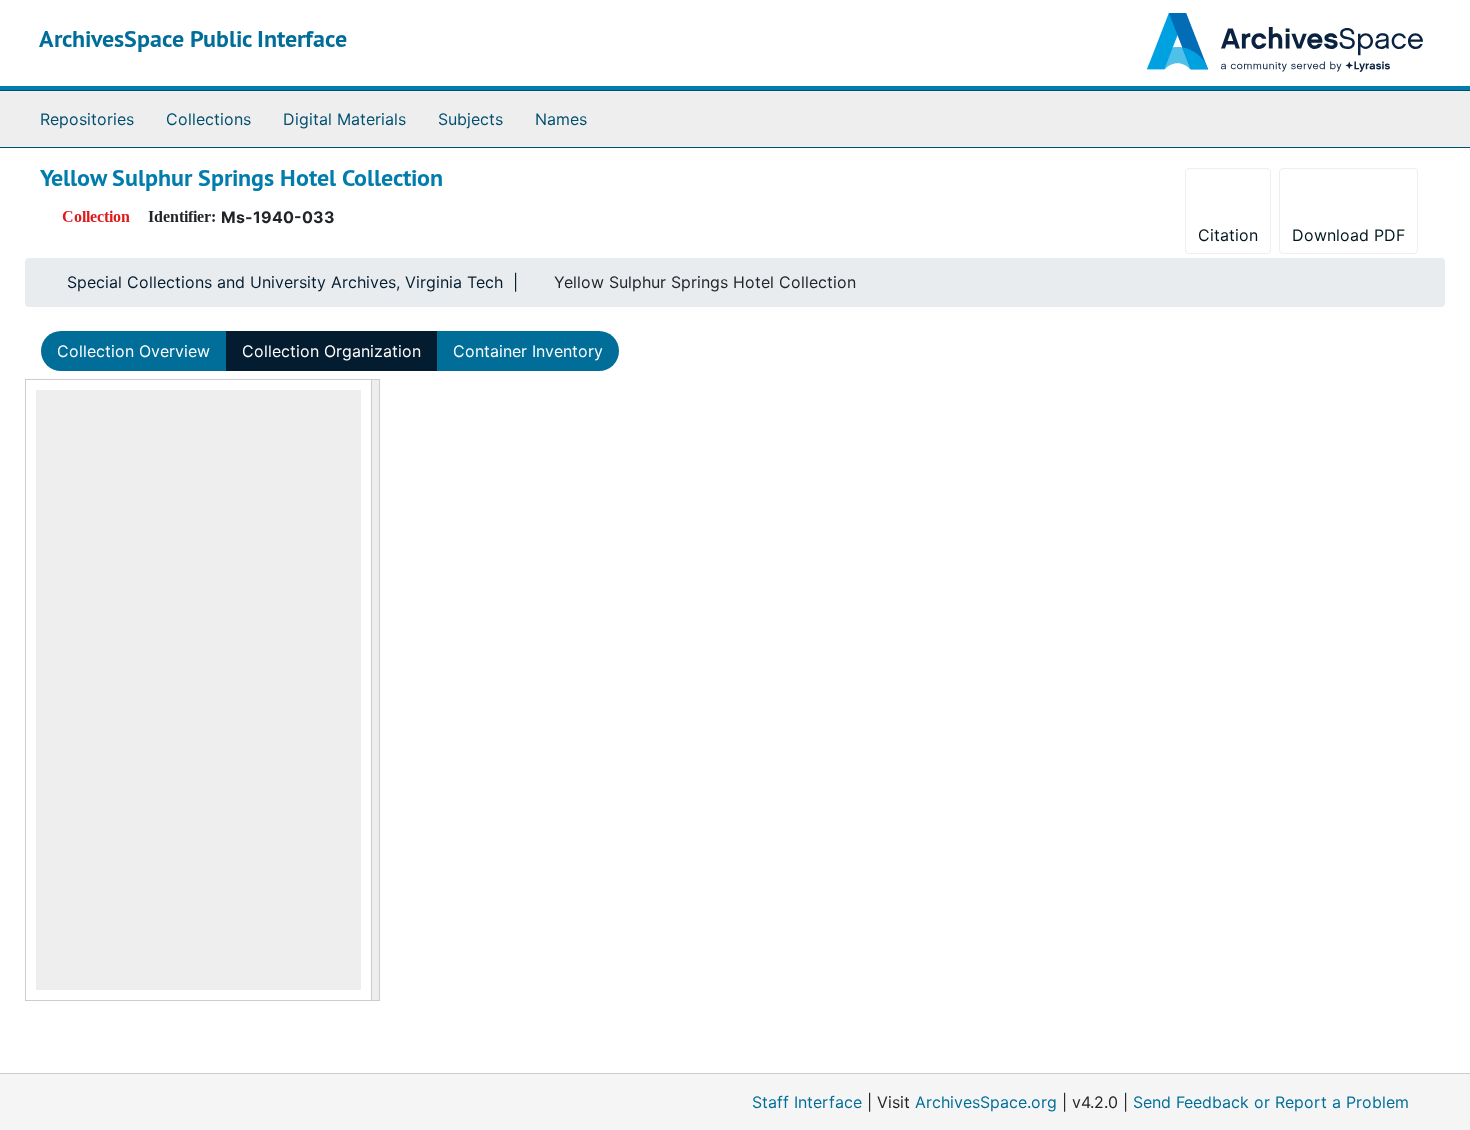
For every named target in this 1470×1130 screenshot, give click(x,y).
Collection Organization (331, 351)
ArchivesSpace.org (986, 1102)
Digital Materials (344, 119)
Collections (208, 119)
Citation (1228, 235)
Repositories (87, 119)
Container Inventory (528, 351)
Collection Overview (133, 351)
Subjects (470, 119)
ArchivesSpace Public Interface (193, 38)
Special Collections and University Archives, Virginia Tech (285, 282)
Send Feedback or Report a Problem (1271, 1102)
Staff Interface (807, 1102)
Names (561, 119)
